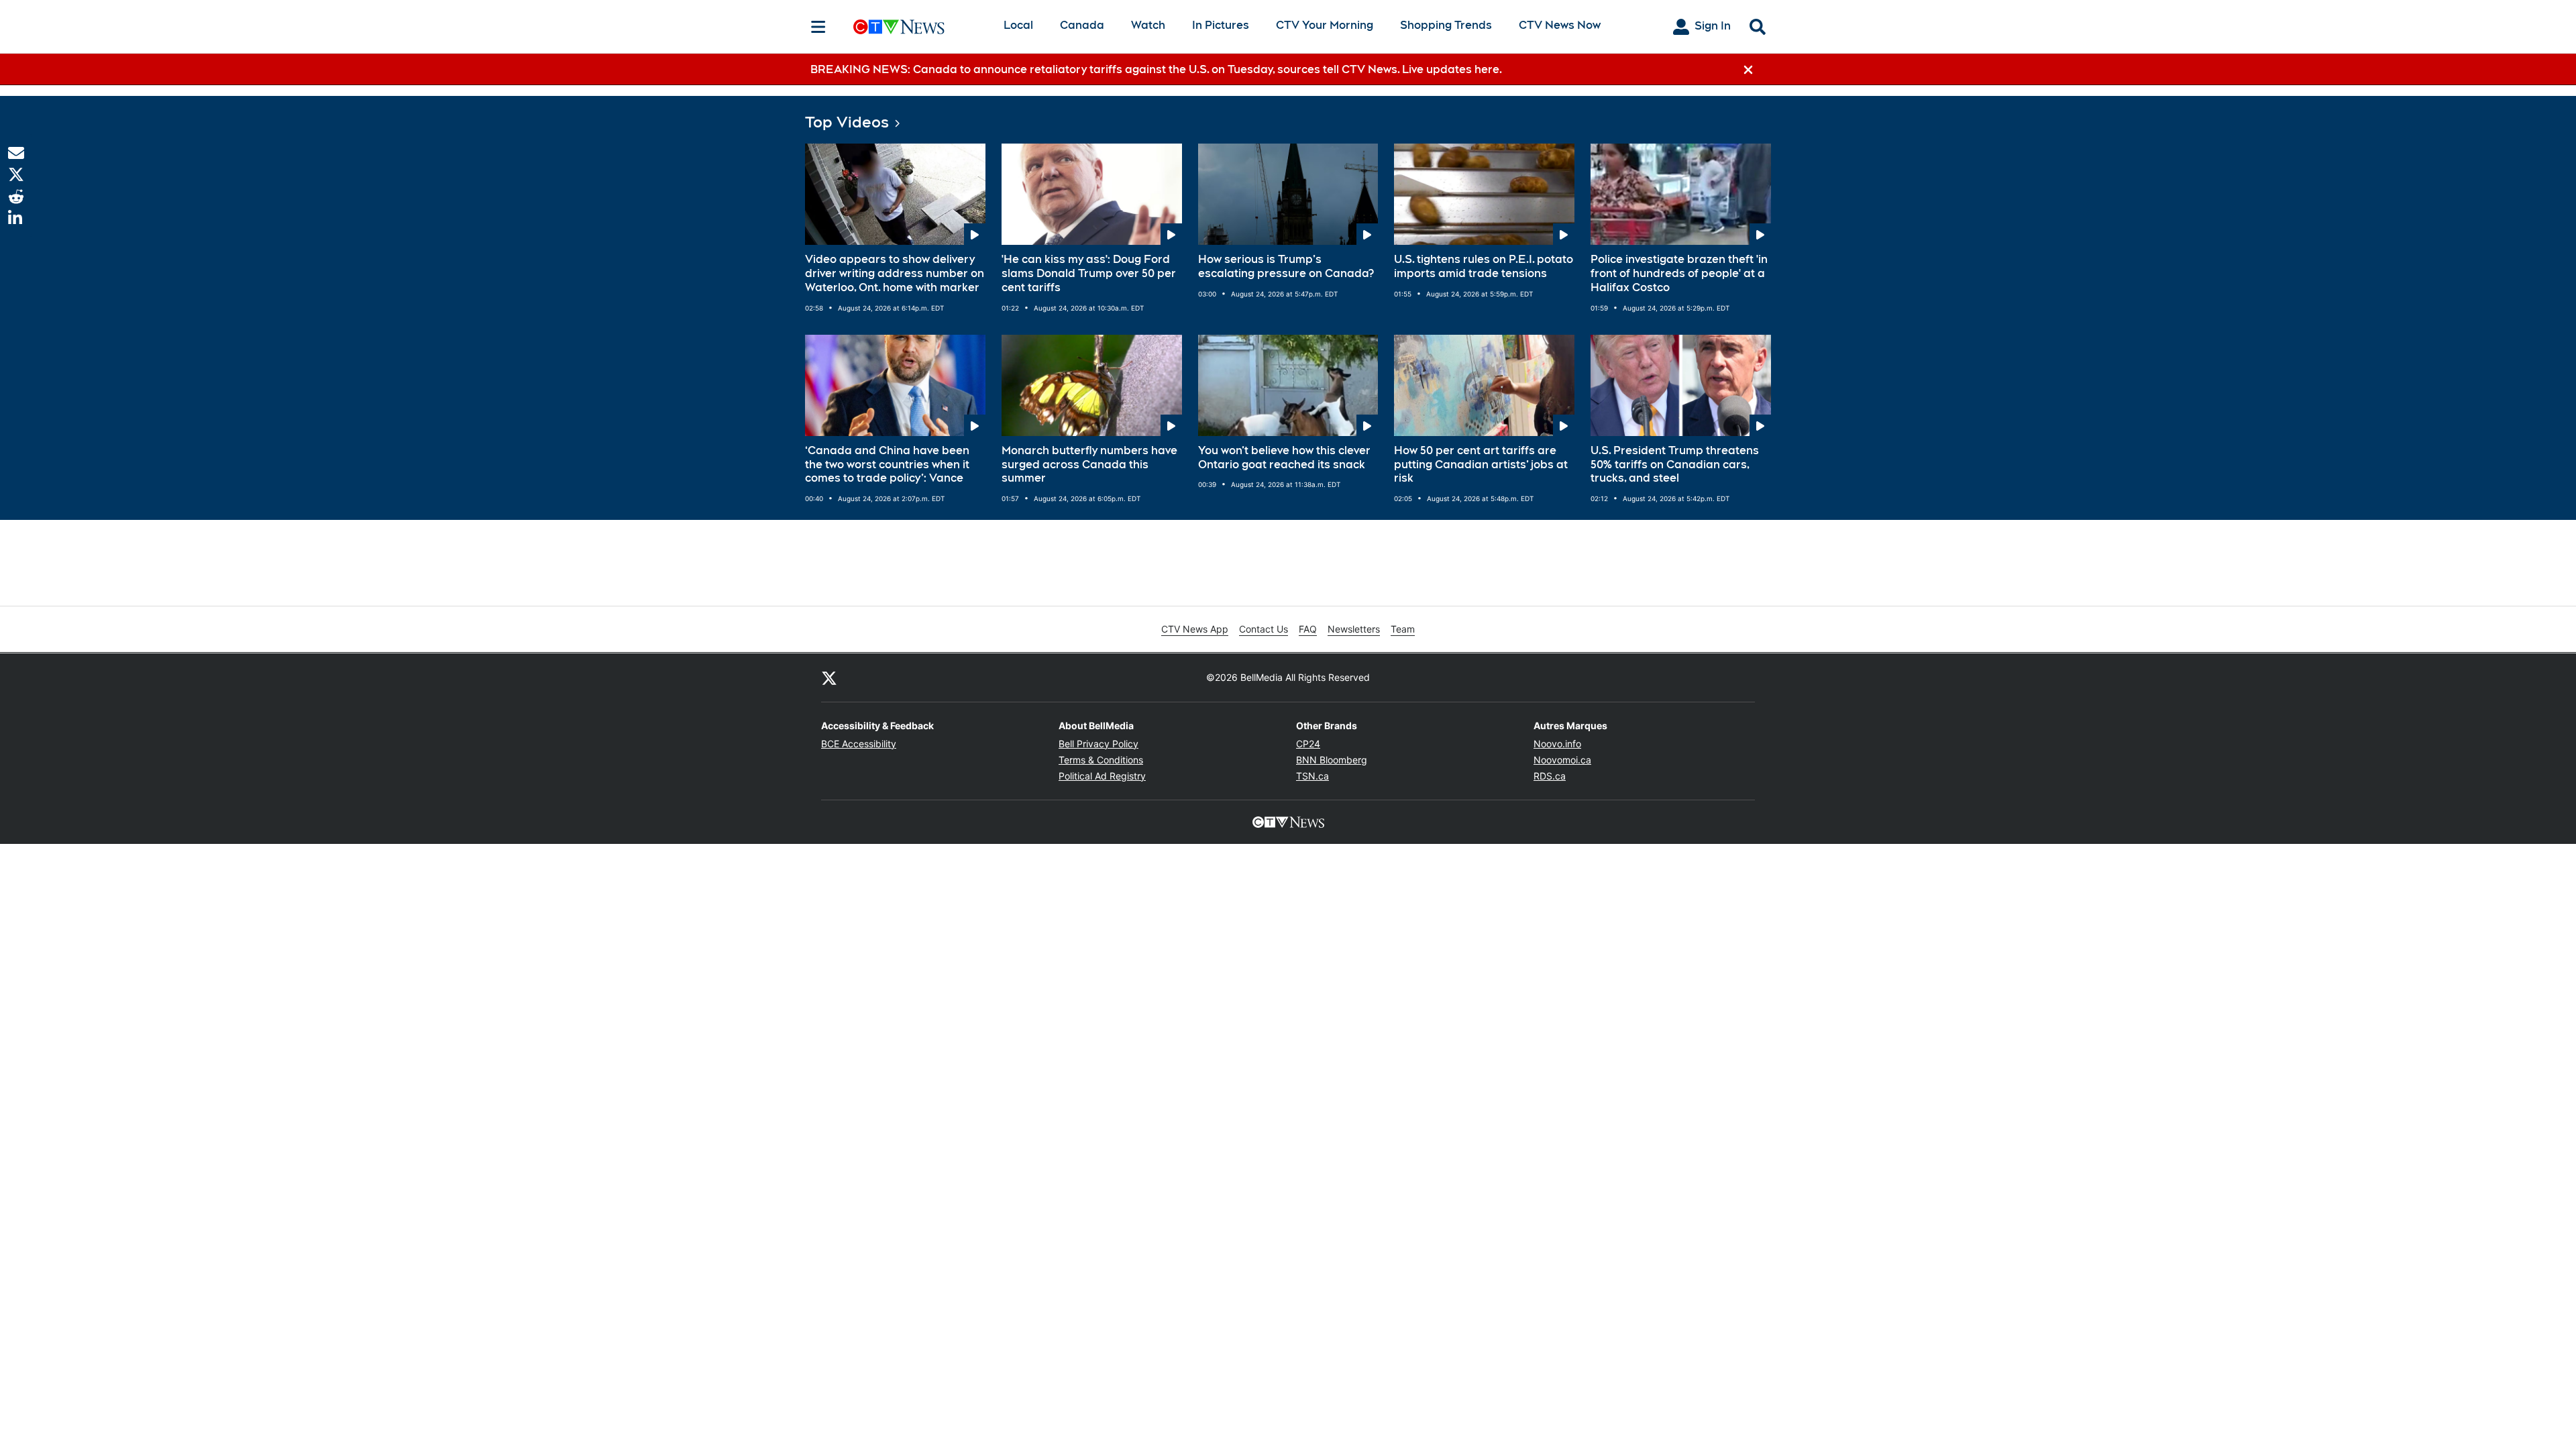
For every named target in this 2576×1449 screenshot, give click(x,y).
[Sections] (818, 27)
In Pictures (1221, 25)
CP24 (1308, 744)
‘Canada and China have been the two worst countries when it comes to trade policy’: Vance (887, 465)
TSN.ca (1312, 776)
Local (1018, 25)
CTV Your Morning (1325, 25)
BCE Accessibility (859, 744)
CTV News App (1195, 629)
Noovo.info (1557, 744)
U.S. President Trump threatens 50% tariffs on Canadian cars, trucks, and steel (1675, 465)
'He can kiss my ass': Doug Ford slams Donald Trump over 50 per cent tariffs (1089, 273)
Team (1403, 629)
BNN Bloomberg (1332, 760)
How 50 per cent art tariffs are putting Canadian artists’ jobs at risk (1481, 465)
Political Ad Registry (1102, 776)
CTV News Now (1560, 25)
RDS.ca (1550, 776)
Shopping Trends (1446, 25)
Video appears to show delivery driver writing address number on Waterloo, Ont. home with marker (895, 273)
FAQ (1308, 629)
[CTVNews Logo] (918, 26)
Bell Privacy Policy (1098, 744)
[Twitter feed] (829, 678)
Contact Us (1264, 629)
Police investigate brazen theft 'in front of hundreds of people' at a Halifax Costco (1679, 273)
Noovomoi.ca (1562, 760)
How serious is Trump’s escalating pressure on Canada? (1286, 266)
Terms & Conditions (1101, 760)
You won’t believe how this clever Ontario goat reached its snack (1284, 458)
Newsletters (1354, 629)
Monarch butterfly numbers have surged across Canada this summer (1089, 465)
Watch (1148, 25)
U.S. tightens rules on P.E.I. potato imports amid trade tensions (1484, 266)
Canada (1082, 25)
